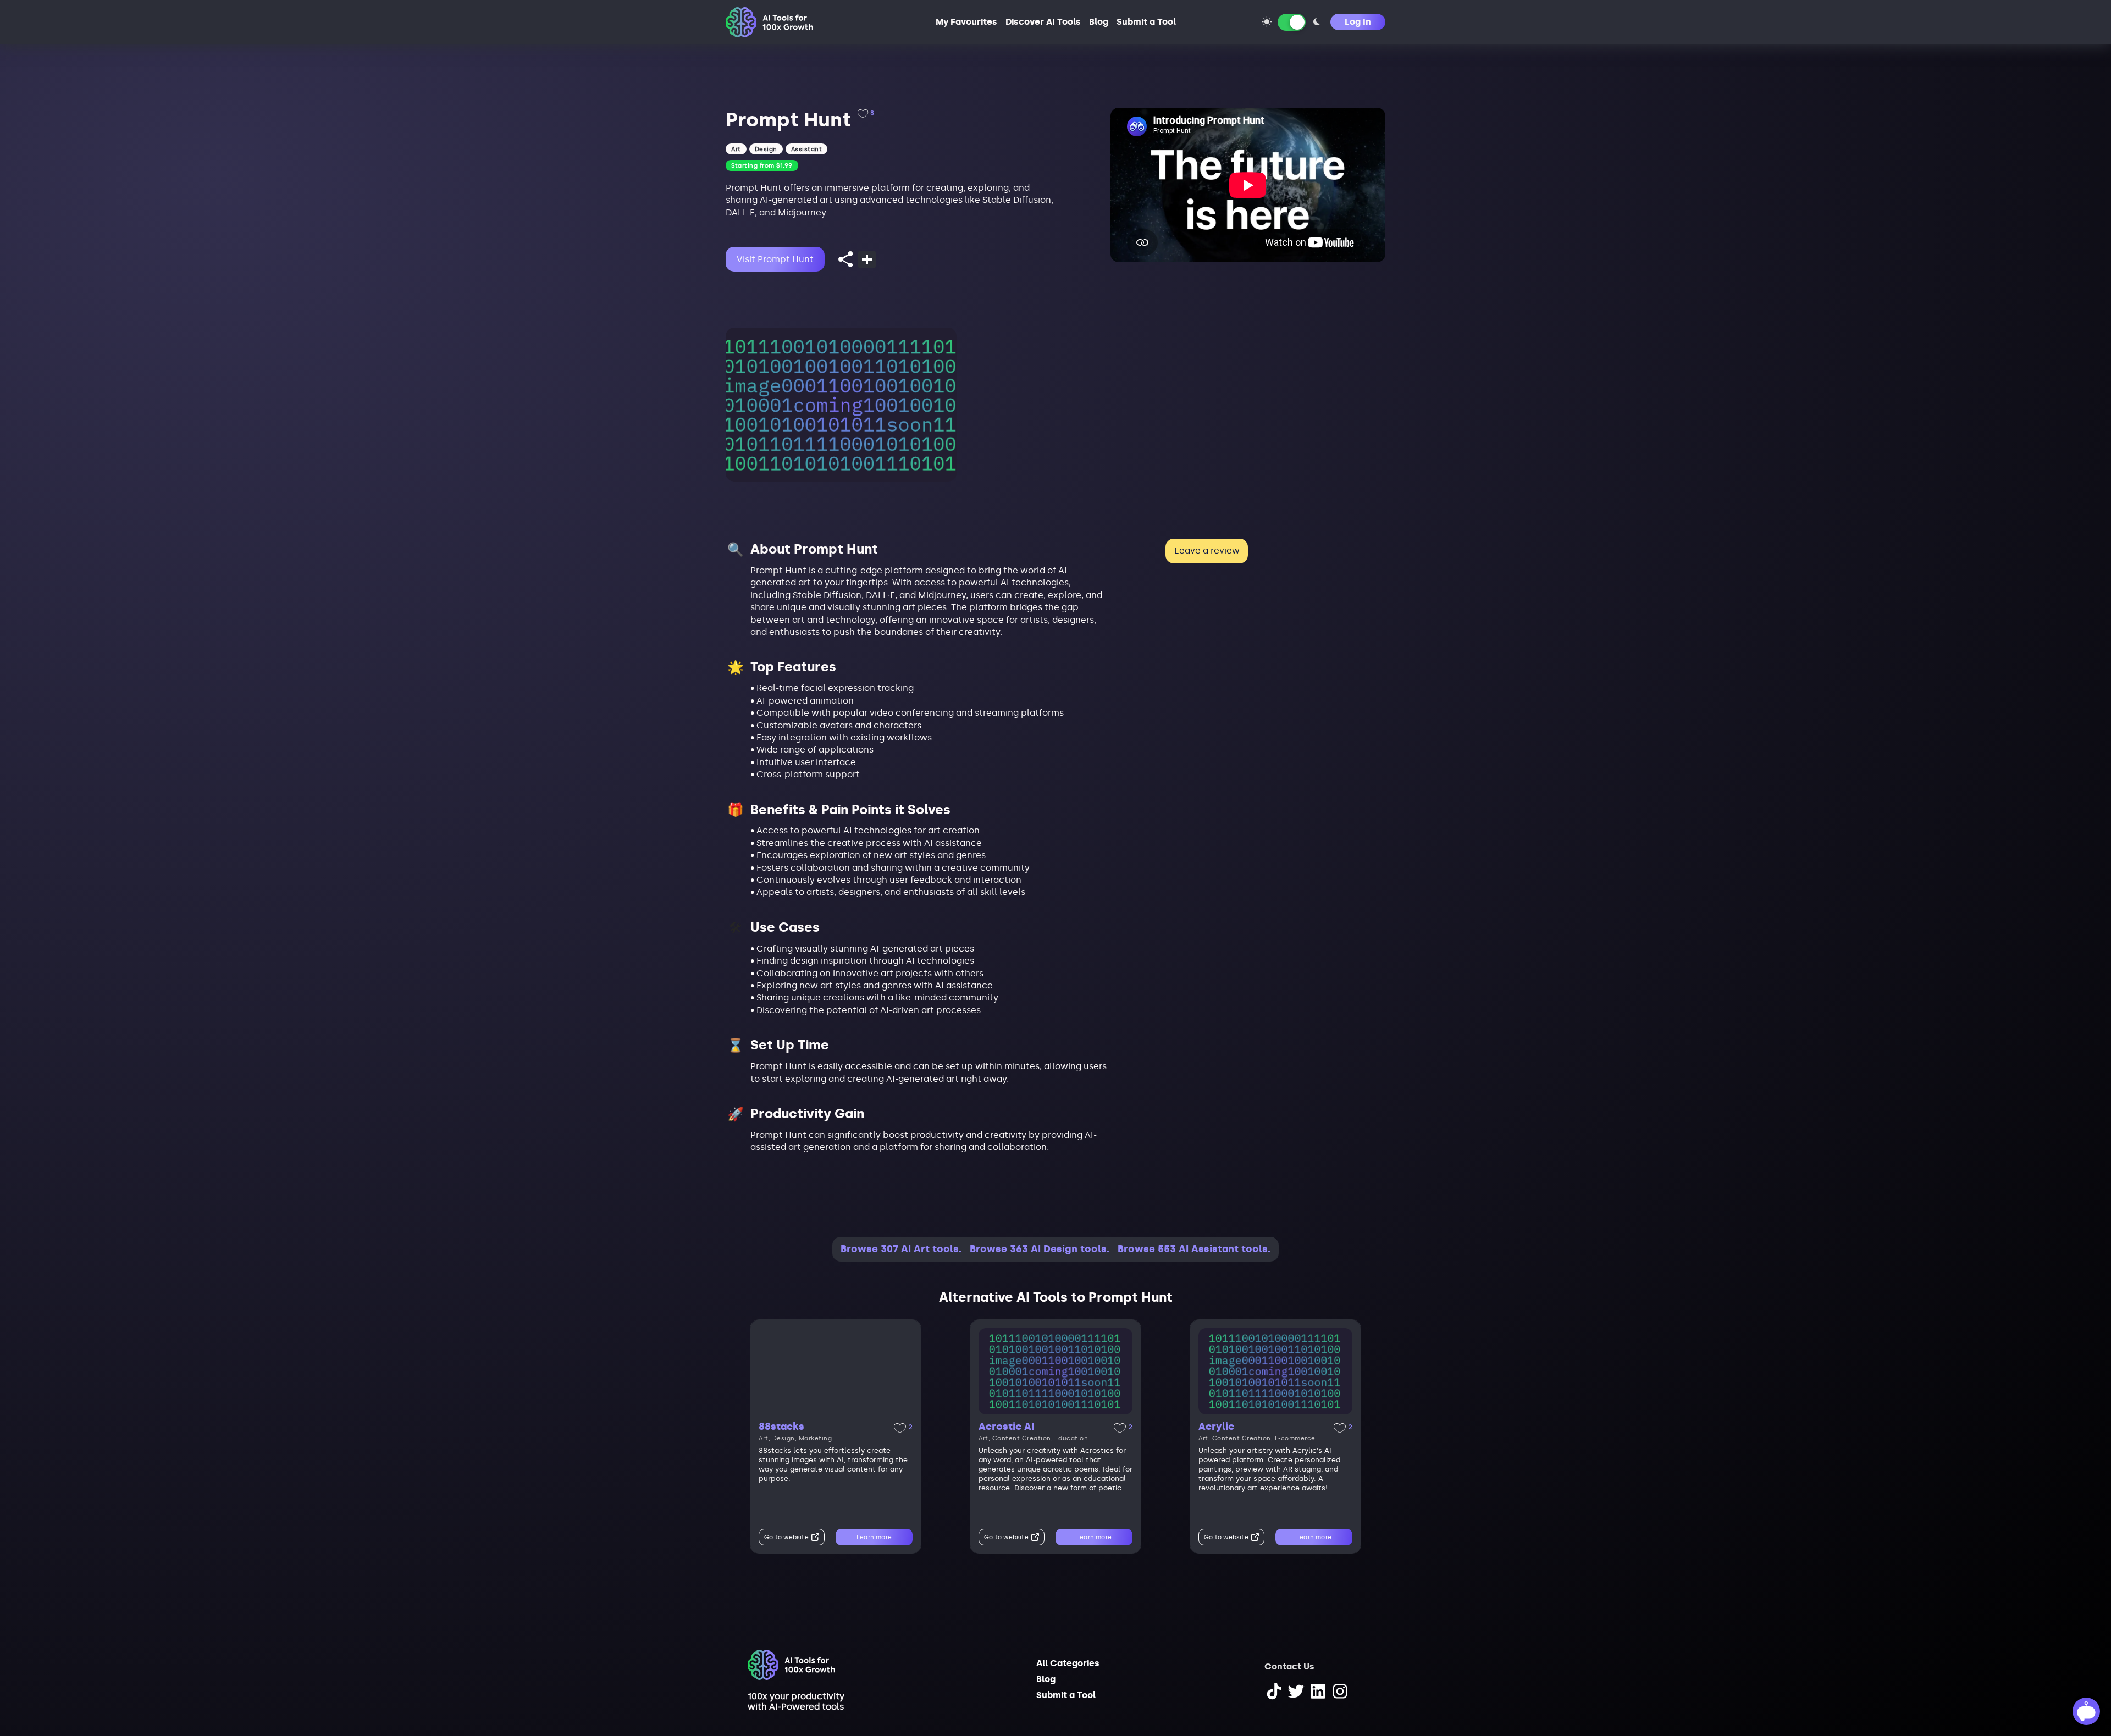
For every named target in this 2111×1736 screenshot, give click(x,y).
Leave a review (1207, 551)
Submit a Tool (1146, 22)
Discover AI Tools (1043, 22)
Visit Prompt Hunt (775, 259)
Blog (1099, 22)
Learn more (874, 1537)
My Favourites (966, 22)
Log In (1358, 22)
